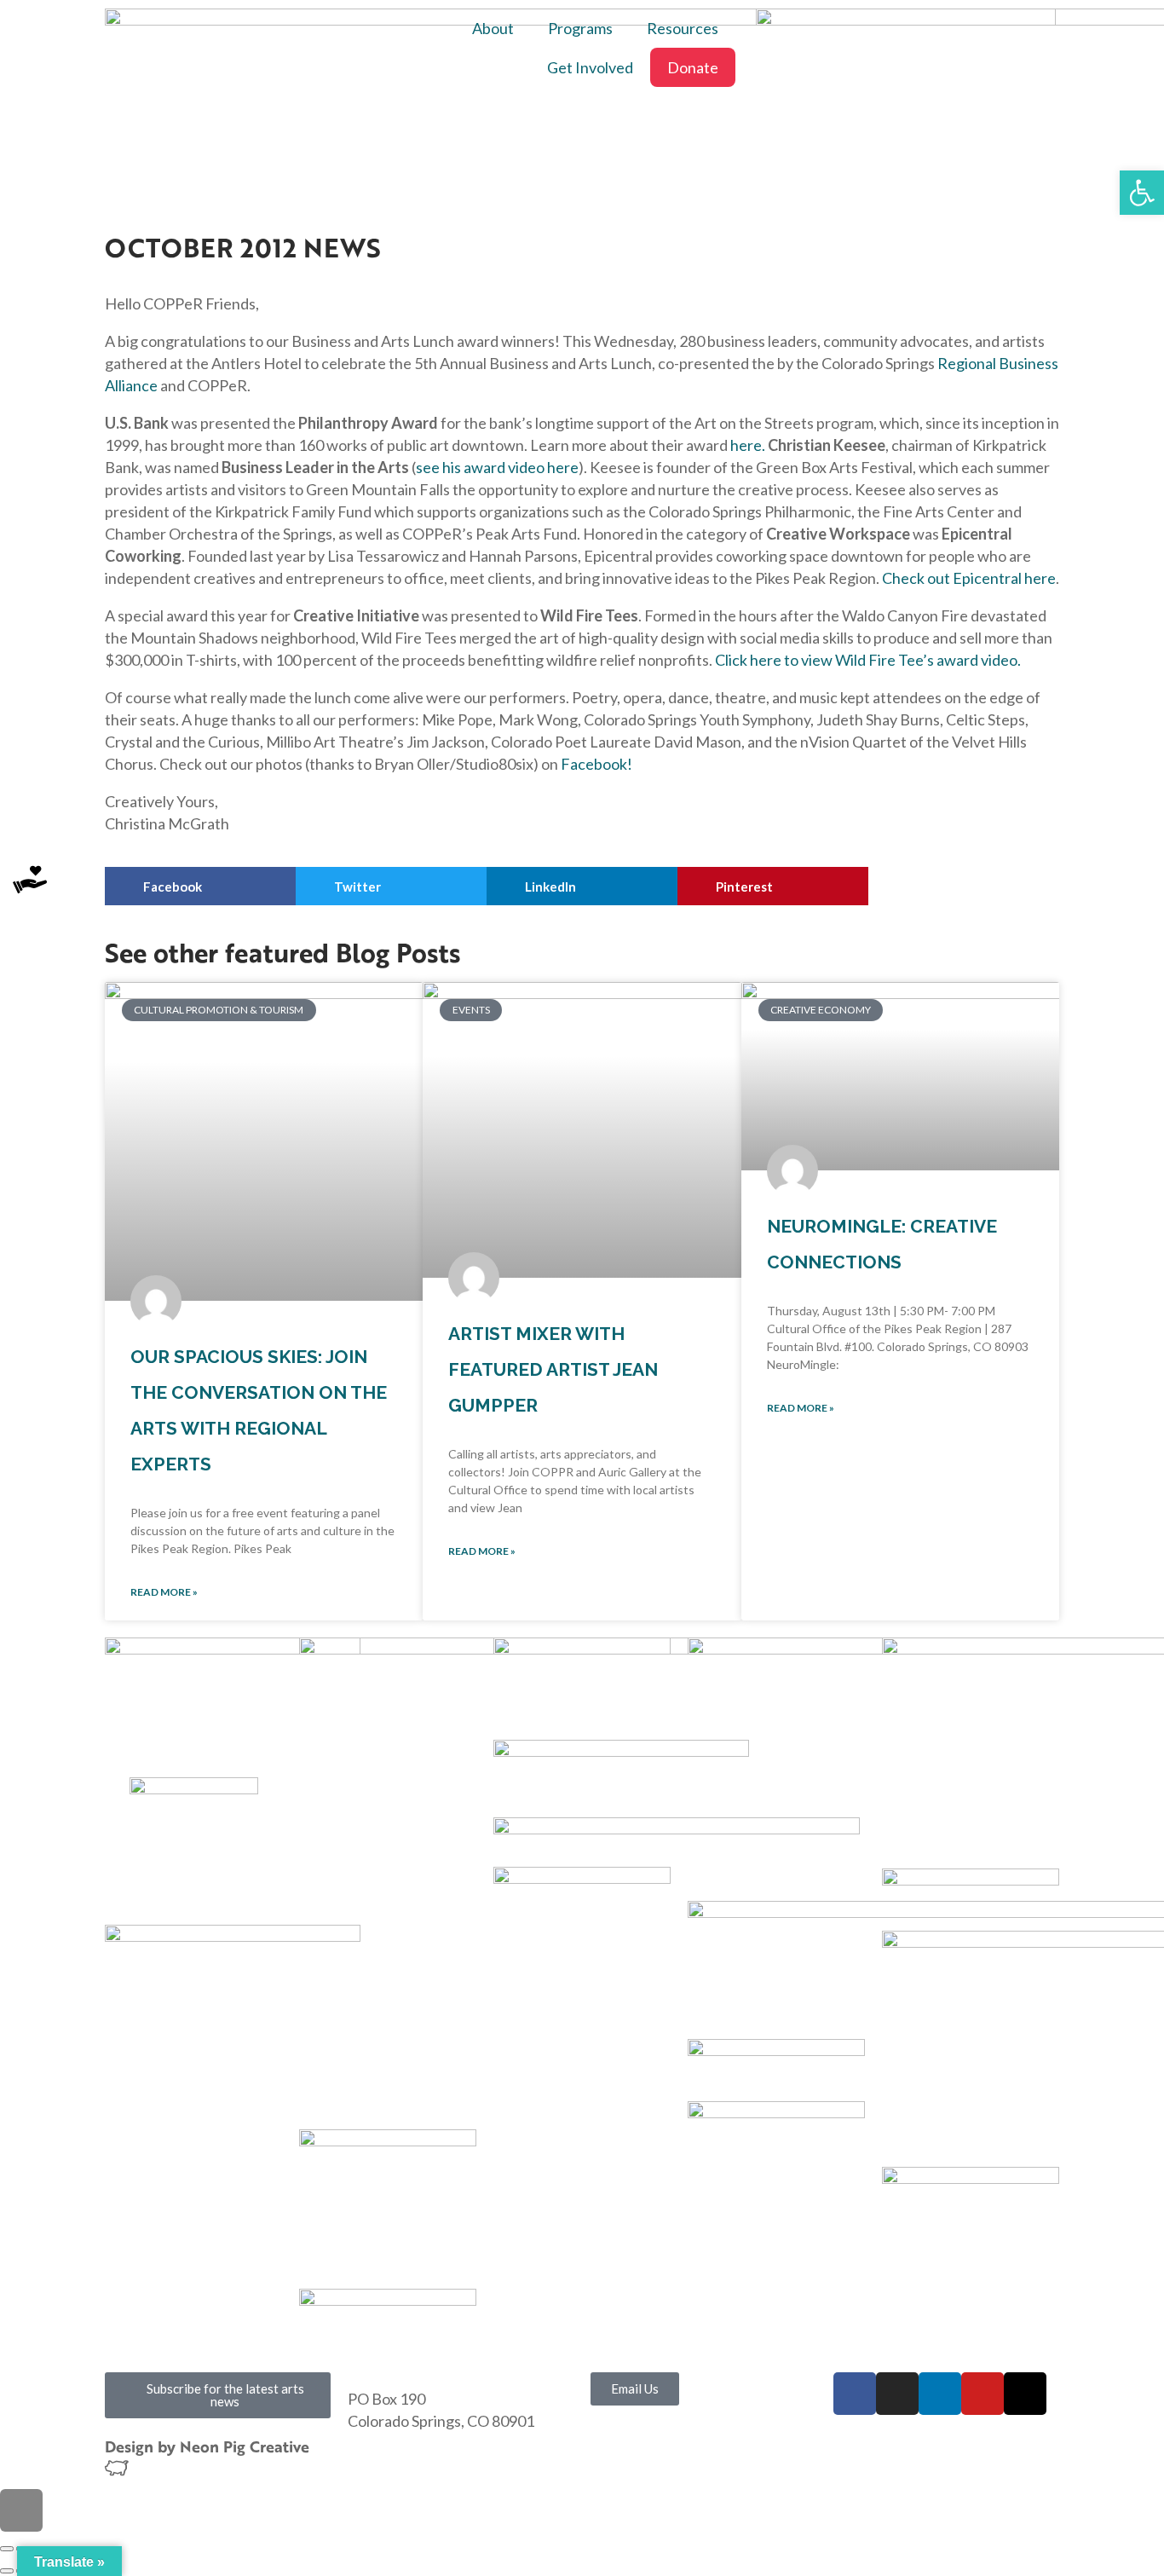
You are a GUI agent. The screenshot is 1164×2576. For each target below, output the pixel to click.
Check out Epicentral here (968, 578)
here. (748, 445)
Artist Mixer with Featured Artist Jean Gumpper (553, 1369)
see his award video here (497, 467)
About (493, 28)
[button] (200, 886)
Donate (693, 67)
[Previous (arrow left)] (7, 2571)
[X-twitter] (1025, 2394)
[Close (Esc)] (7, 2549)
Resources (683, 28)
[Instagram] (897, 2394)
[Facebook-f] (855, 2394)
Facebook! (596, 764)
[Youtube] (982, 2394)
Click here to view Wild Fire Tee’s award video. (868, 660)
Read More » (164, 1592)
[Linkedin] (940, 2394)
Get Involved (590, 67)
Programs (580, 28)
